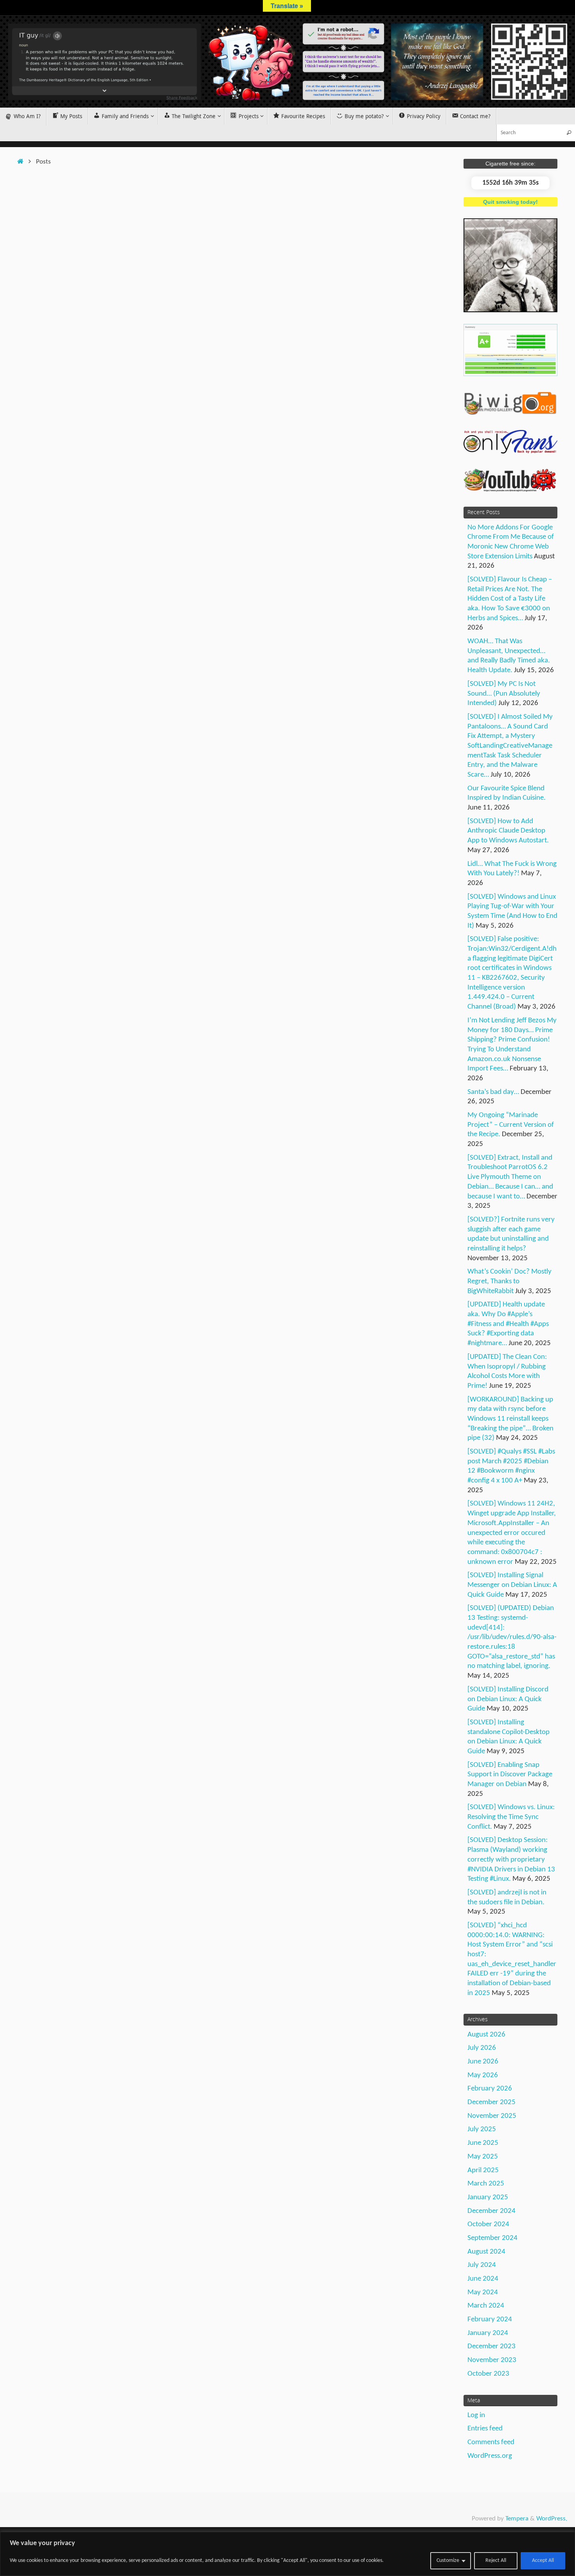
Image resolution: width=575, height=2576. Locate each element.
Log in (476, 2415)
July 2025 (482, 2129)
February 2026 (490, 2089)
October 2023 (488, 2374)
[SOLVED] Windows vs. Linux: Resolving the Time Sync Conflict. (511, 1817)
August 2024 (486, 2252)
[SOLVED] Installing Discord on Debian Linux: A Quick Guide (508, 1699)
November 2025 (492, 2116)
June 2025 (483, 2143)
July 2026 (482, 2048)
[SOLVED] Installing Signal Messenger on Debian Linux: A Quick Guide (512, 1585)
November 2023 (492, 2360)
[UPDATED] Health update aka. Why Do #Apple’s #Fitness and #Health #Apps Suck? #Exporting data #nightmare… (508, 1324)
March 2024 (486, 2306)
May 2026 (483, 2075)
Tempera (517, 2519)
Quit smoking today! (510, 202)
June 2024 (483, 2279)
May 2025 (483, 2157)
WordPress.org (490, 2456)
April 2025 (483, 2170)
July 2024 (482, 2265)
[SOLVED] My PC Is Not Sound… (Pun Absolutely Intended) (504, 694)
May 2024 (483, 2293)
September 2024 (492, 2238)
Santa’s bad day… (493, 1092)
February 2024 (490, 2320)
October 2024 (488, 2224)
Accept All (543, 2561)
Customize (448, 2561)
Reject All (496, 2561)
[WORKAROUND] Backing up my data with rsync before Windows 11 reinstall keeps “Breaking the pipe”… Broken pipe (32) (510, 1419)
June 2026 (483, 2062)
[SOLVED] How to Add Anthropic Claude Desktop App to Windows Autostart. (508, 831)
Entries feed (485, 2429)
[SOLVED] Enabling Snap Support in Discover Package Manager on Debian (510, 1775)
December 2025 (491, 2102)
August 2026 (486, 2035)
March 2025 (486, 2184)
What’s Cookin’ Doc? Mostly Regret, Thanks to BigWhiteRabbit (509, 1281)
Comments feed (491, 2442)
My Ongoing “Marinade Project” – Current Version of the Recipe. (511, 1125)
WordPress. (552, 2519)
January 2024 (488, 2333)
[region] (287, 2554)
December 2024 (491, 2211)
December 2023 (491, 2347)
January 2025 (488, 2197)
